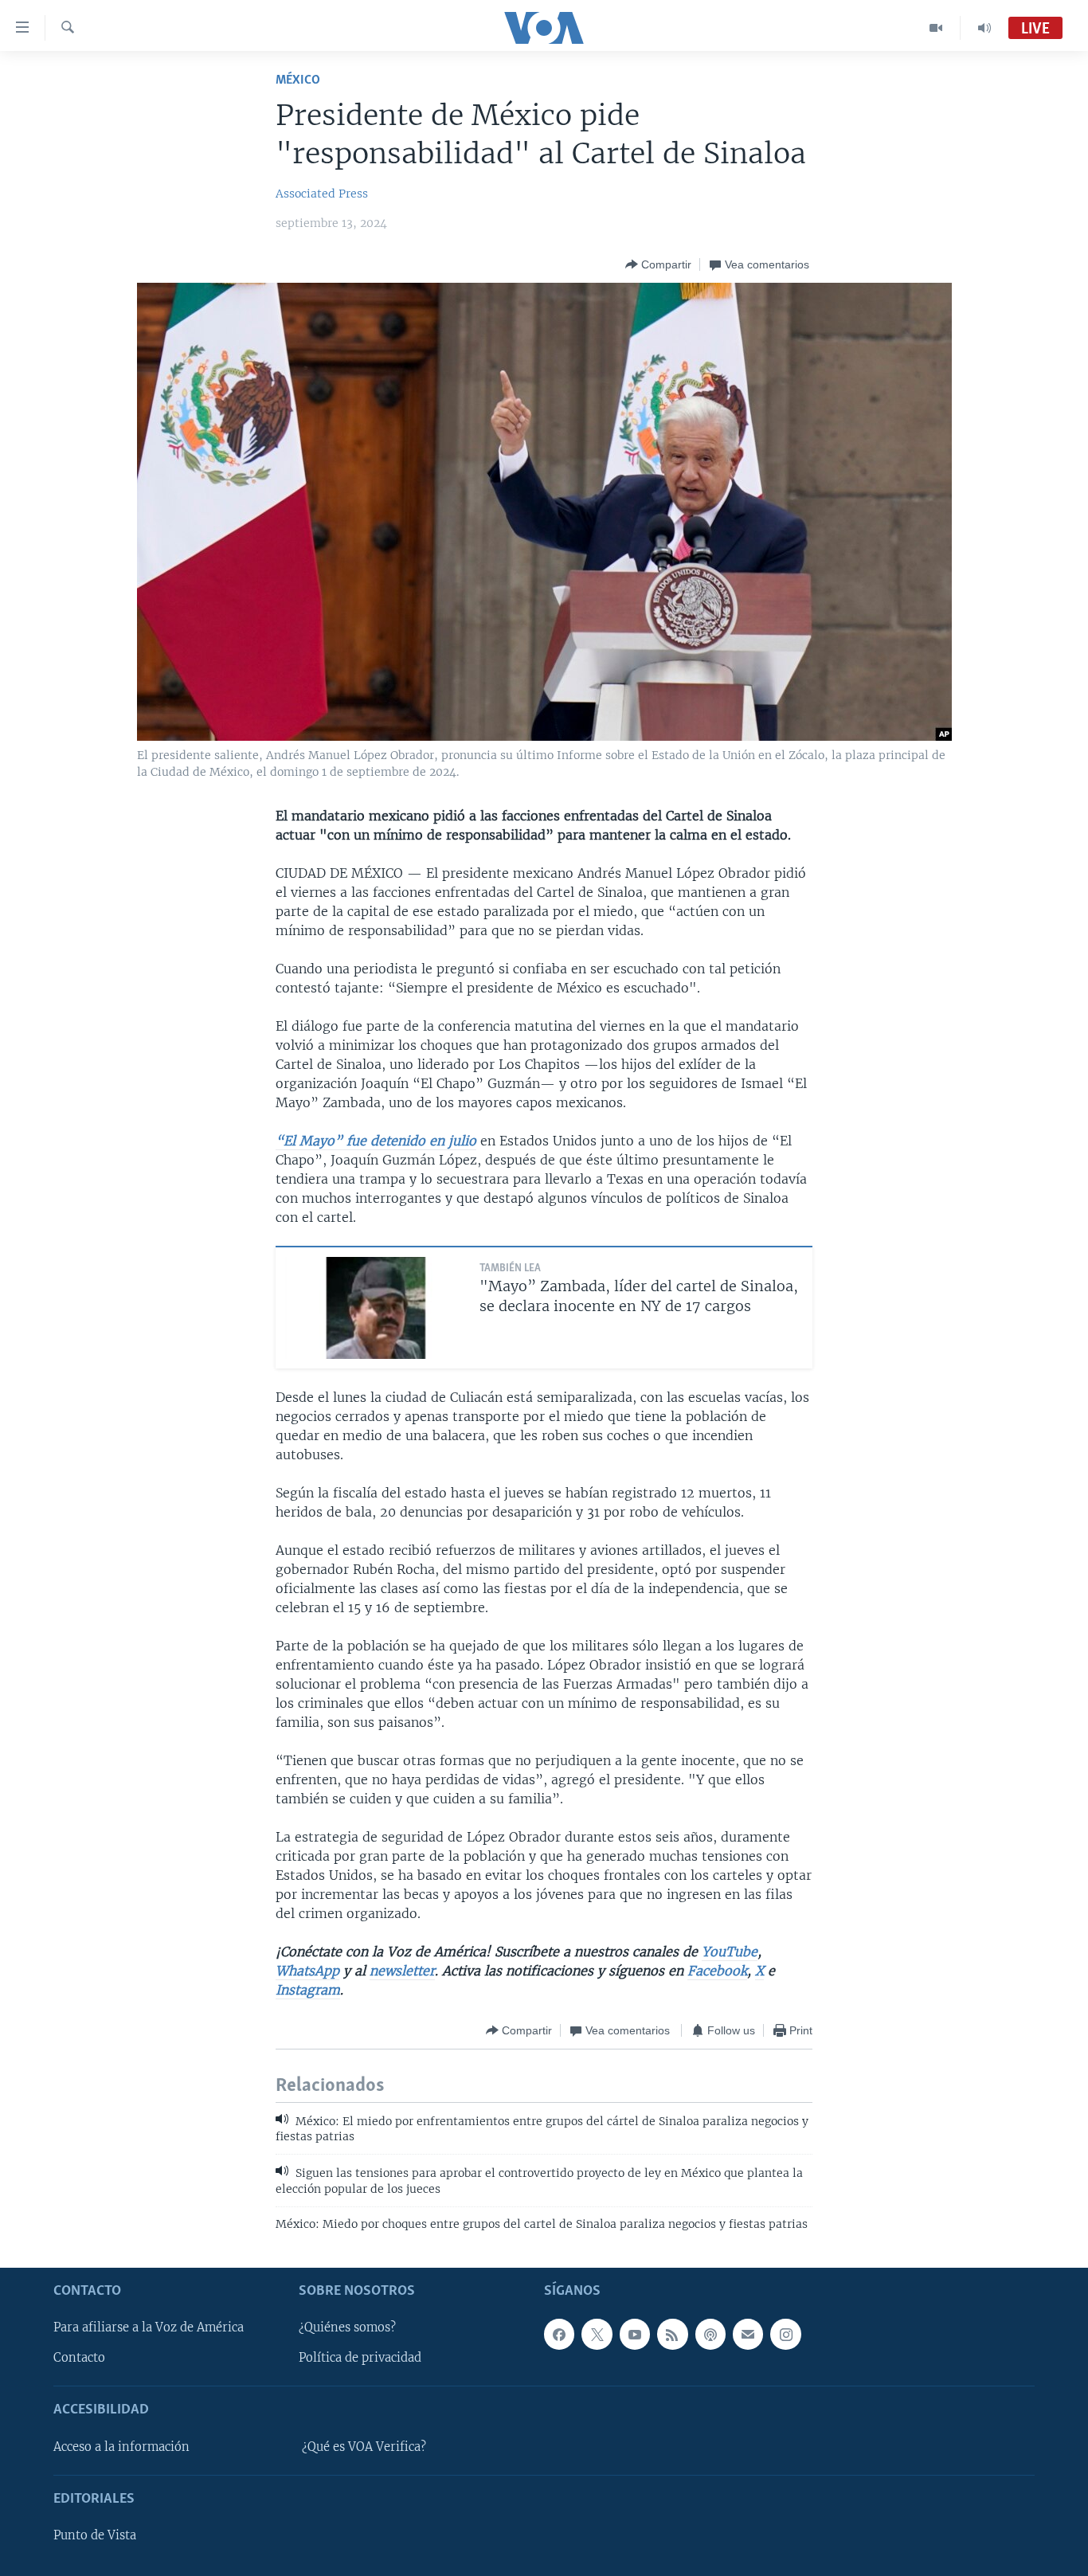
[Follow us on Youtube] (635, 2334)
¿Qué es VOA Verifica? (364, 2447)
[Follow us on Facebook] (559, 2334)
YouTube (730, 1952)
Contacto (79, 2358)
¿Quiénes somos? (347, 2327)
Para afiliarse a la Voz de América (149, 2327)
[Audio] (984, 28)
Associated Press (322, 194)
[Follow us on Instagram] (785, 2334)
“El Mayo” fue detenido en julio (376, 1141)
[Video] (936, 28)
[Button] (658, 264)
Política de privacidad (360, 2358)
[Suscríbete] (748, 2334)
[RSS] (672, 2334)
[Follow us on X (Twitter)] (597, 2334)
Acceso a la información (121, 2447)
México (298, 80)
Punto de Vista (95, 2535)
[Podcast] (710, 2334)
